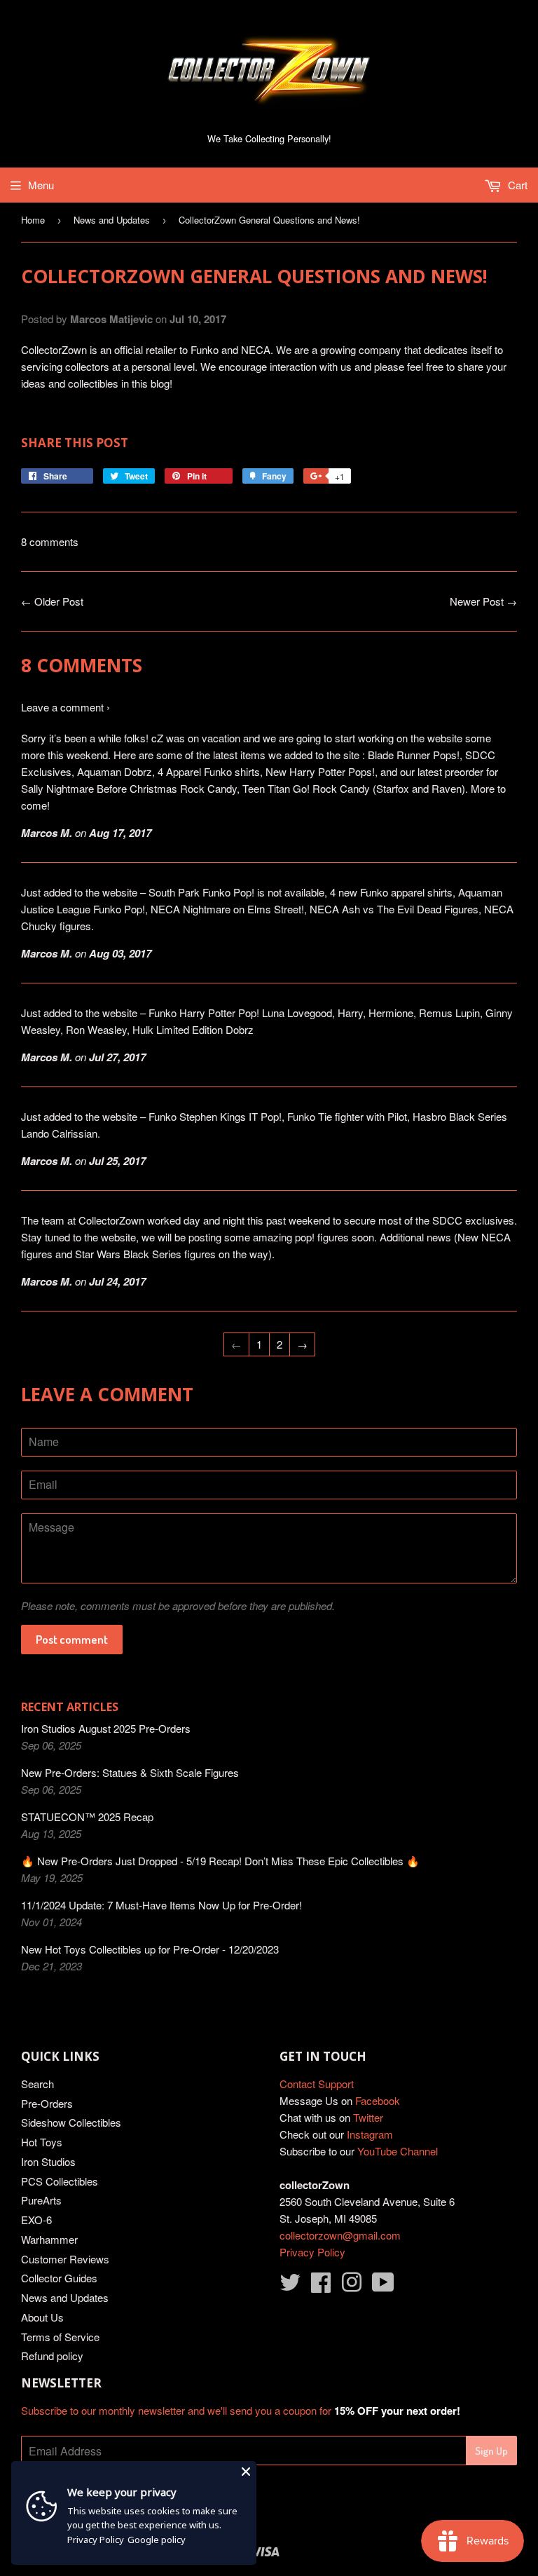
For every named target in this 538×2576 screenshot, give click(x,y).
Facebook (378, 2100)
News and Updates (112, 220)
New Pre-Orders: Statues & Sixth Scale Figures (130, 1772)
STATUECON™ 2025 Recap (87, 1817)
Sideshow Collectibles (71, 2122)
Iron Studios (48, 2161)
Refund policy (52, 2356)
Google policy (157, 2540)
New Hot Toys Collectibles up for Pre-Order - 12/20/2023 (150, 1949)
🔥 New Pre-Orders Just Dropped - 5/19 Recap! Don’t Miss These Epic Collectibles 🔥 (220, 1861)
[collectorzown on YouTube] (383, 2286)
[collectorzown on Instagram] (352, 2286)
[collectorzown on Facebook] (321, 2286)
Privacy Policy (312, 2252)
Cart (516, 185)
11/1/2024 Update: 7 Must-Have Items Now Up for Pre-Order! (161, 1905)
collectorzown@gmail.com (340, 2235)
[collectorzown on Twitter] (290, 2286)
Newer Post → (483, 601)
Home (33, 220)
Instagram (370, 2134)
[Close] (246, 2472)
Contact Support (317, 2084)
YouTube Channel (398, 2151)
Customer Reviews (65, 2259)
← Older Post (52, 601)
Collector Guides (59, 2278)
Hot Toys (42, 2142)
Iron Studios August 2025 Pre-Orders (106, 1728)
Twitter (368, 2117)
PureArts (41, 2200)
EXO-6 (36, 2220)
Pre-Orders (47, 2103)
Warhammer (49, 2239)
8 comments (50, 541)
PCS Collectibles (60, 2181)
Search (37, 2084)
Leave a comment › (65, 707)
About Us (42, 2317)
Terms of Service (60, 2337)
